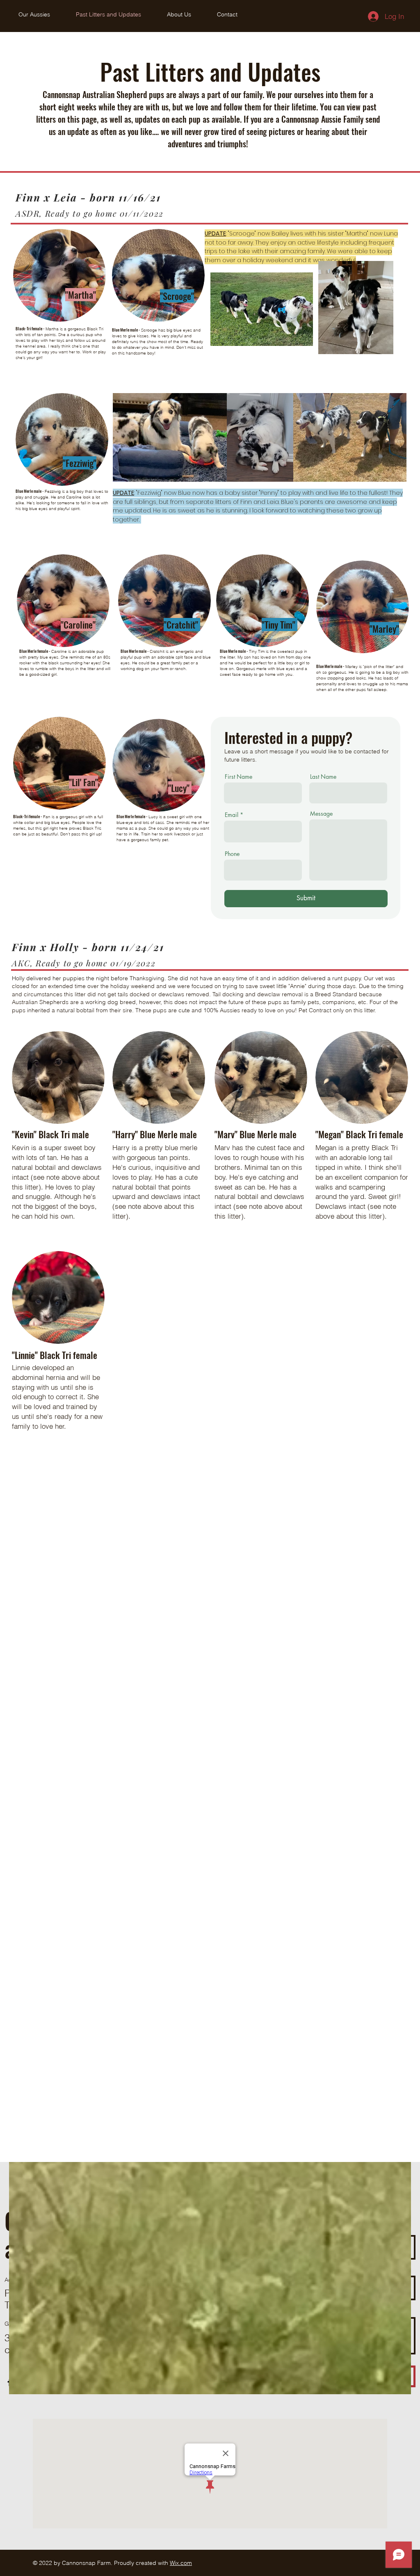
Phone (232, 854)
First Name (239, 777)
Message (321, 814)
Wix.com (181, 2563)
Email (232, 815)
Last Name (323, 777)
